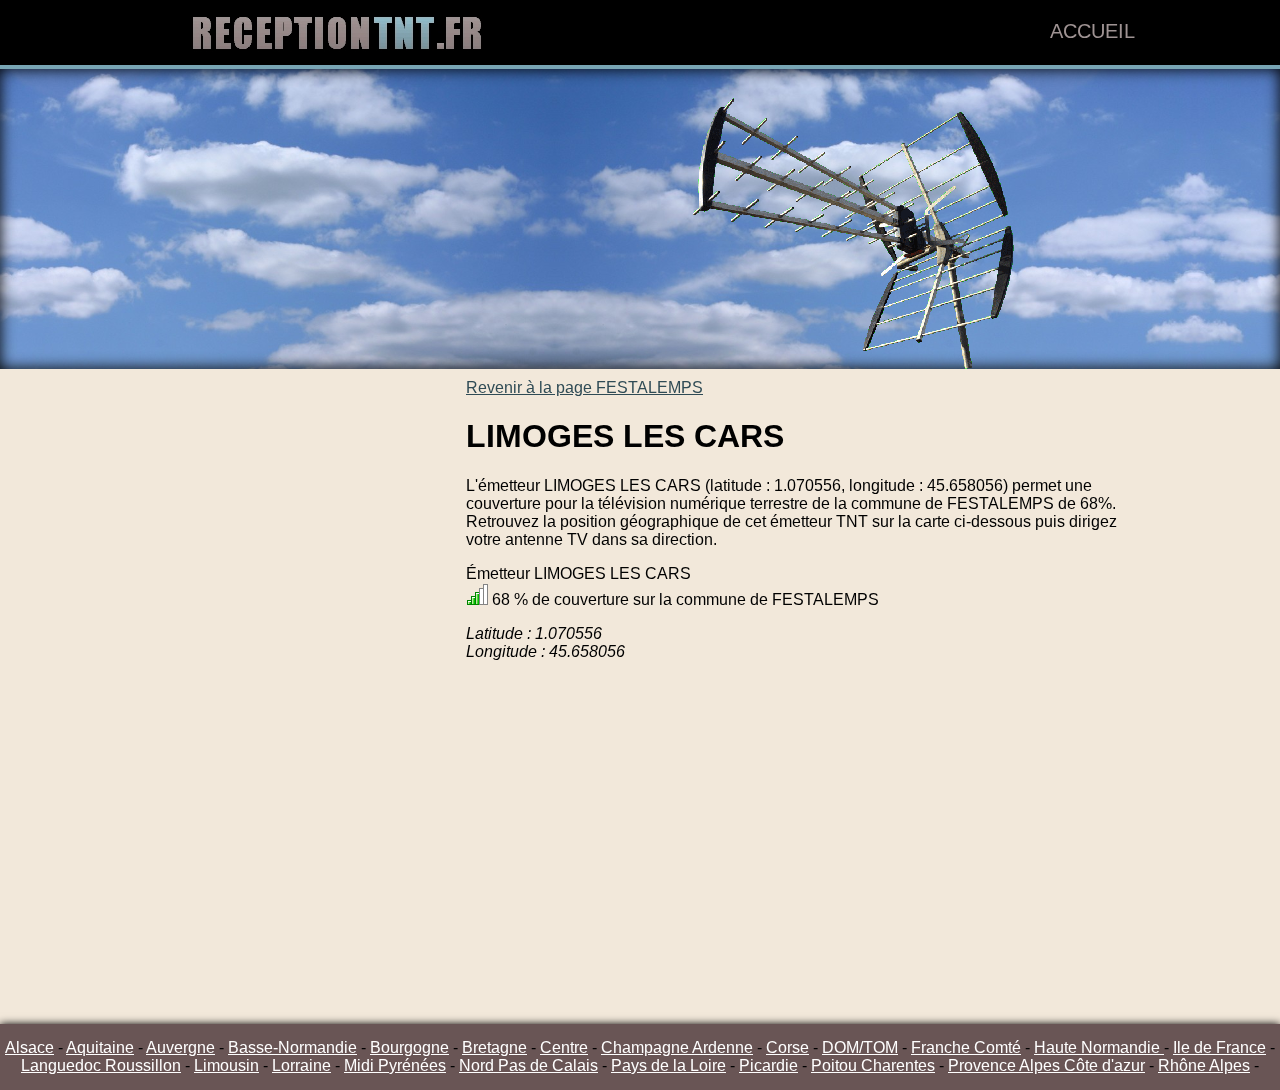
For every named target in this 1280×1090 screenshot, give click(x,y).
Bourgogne (409, 1047)
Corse (787, 1047)
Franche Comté (966, 1047)
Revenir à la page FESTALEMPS (584, 387)
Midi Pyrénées (395, 1065)
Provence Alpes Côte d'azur (1046, 1065)
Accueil (1092, 31)
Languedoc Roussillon (101, 1065)
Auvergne (180, 1047)
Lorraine (301, 1065)
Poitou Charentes (873, 1065)
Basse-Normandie (292, 1047)
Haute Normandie (1099, 1047)
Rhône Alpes (1204, 1065)
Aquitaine (100, 1047)
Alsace (29, 1047)
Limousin (226, 1065)
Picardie (768, 1065)
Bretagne (494, 1047)
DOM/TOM (860, 1047)
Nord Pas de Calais (528, 1065)
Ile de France (1219, 1047)
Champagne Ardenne (677, 1047)
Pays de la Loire (668, 1065)
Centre (564, 1047)
